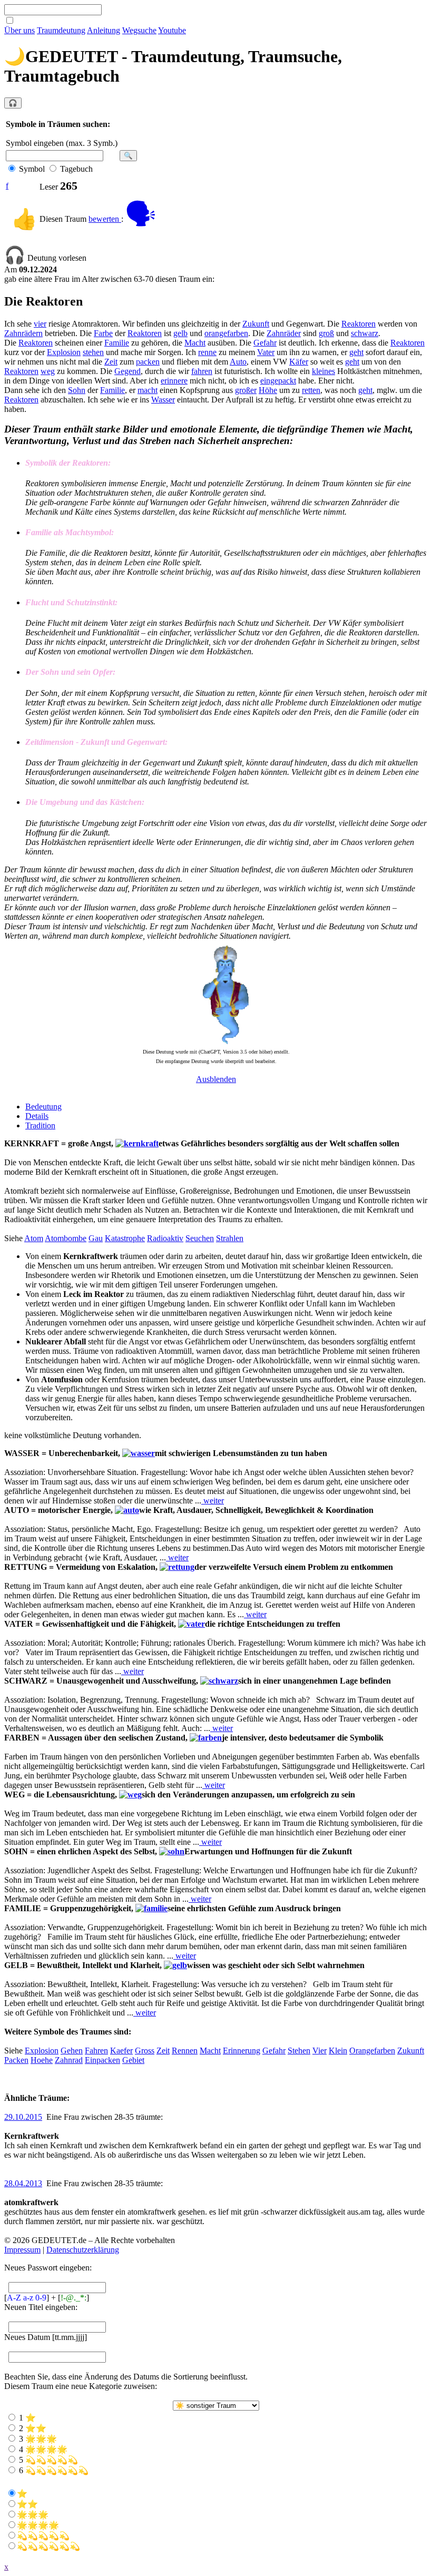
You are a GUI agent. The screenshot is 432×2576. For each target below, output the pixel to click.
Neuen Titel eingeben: (41, 2307)
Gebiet (133, 2060)
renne (207, 352)
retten (311, 390)
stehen (93, 352)
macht (148, 390)
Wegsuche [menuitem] (139, 30)
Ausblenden (216, 1079)
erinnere (174, 381)
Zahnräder (284, 333)
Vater (266, 352)
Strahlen (230, 1238)
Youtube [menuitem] (172, 30)
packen (148, 362)
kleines (323, 371)
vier (40, 324)
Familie (117, 343)
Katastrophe (125, 1238)
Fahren (96, 2051)
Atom (34, 1238)
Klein (338, 2051)
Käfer (299, 362)
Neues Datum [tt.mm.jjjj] (46, 2337)
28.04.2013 (23, 2183)
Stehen (299, 2051)
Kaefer (121, 2051)
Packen (16, 2060)
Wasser (163, 400)
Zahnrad (69, 2060)
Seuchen (200, 1238)
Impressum (22, 2250)
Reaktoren (359, 324)
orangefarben (226, 333)
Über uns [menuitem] (19, 30)
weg (48, 371)
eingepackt (278, 381)
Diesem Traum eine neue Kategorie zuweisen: (81, 2386)
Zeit (111, 362)
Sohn (77, 390)
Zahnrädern (23, 333)
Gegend (127, 371)
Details (37, 1116)
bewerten (105, 219)
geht (356, 352)
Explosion (64, 352)
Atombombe (66, 1238)
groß (326, 333)
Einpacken (102, 2060)
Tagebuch (76, 169)
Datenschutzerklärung (83, 2250)
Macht (195, 343)
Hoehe (42, 2060)
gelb (180, 333)
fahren (202, 371)
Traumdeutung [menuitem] (61, 30)
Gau (96, 1238)
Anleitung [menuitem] (104, 30)
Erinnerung (242, 2051)
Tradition (40, 1125)
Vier (320, 2051)
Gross (145, 2051)
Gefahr (265, 343)
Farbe (103, 333)
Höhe (268, 390)
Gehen (72, 2051)
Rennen (185, 2051)
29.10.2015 (23, 2117)
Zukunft (256, 324)
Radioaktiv (165, 1238)
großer (246, 390)
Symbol (32, 169)
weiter (213, 1501)
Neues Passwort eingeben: (48, 2268)
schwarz (365, 333)
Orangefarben (372, 2051)
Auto (238, 362)
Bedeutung (43, 1107)
